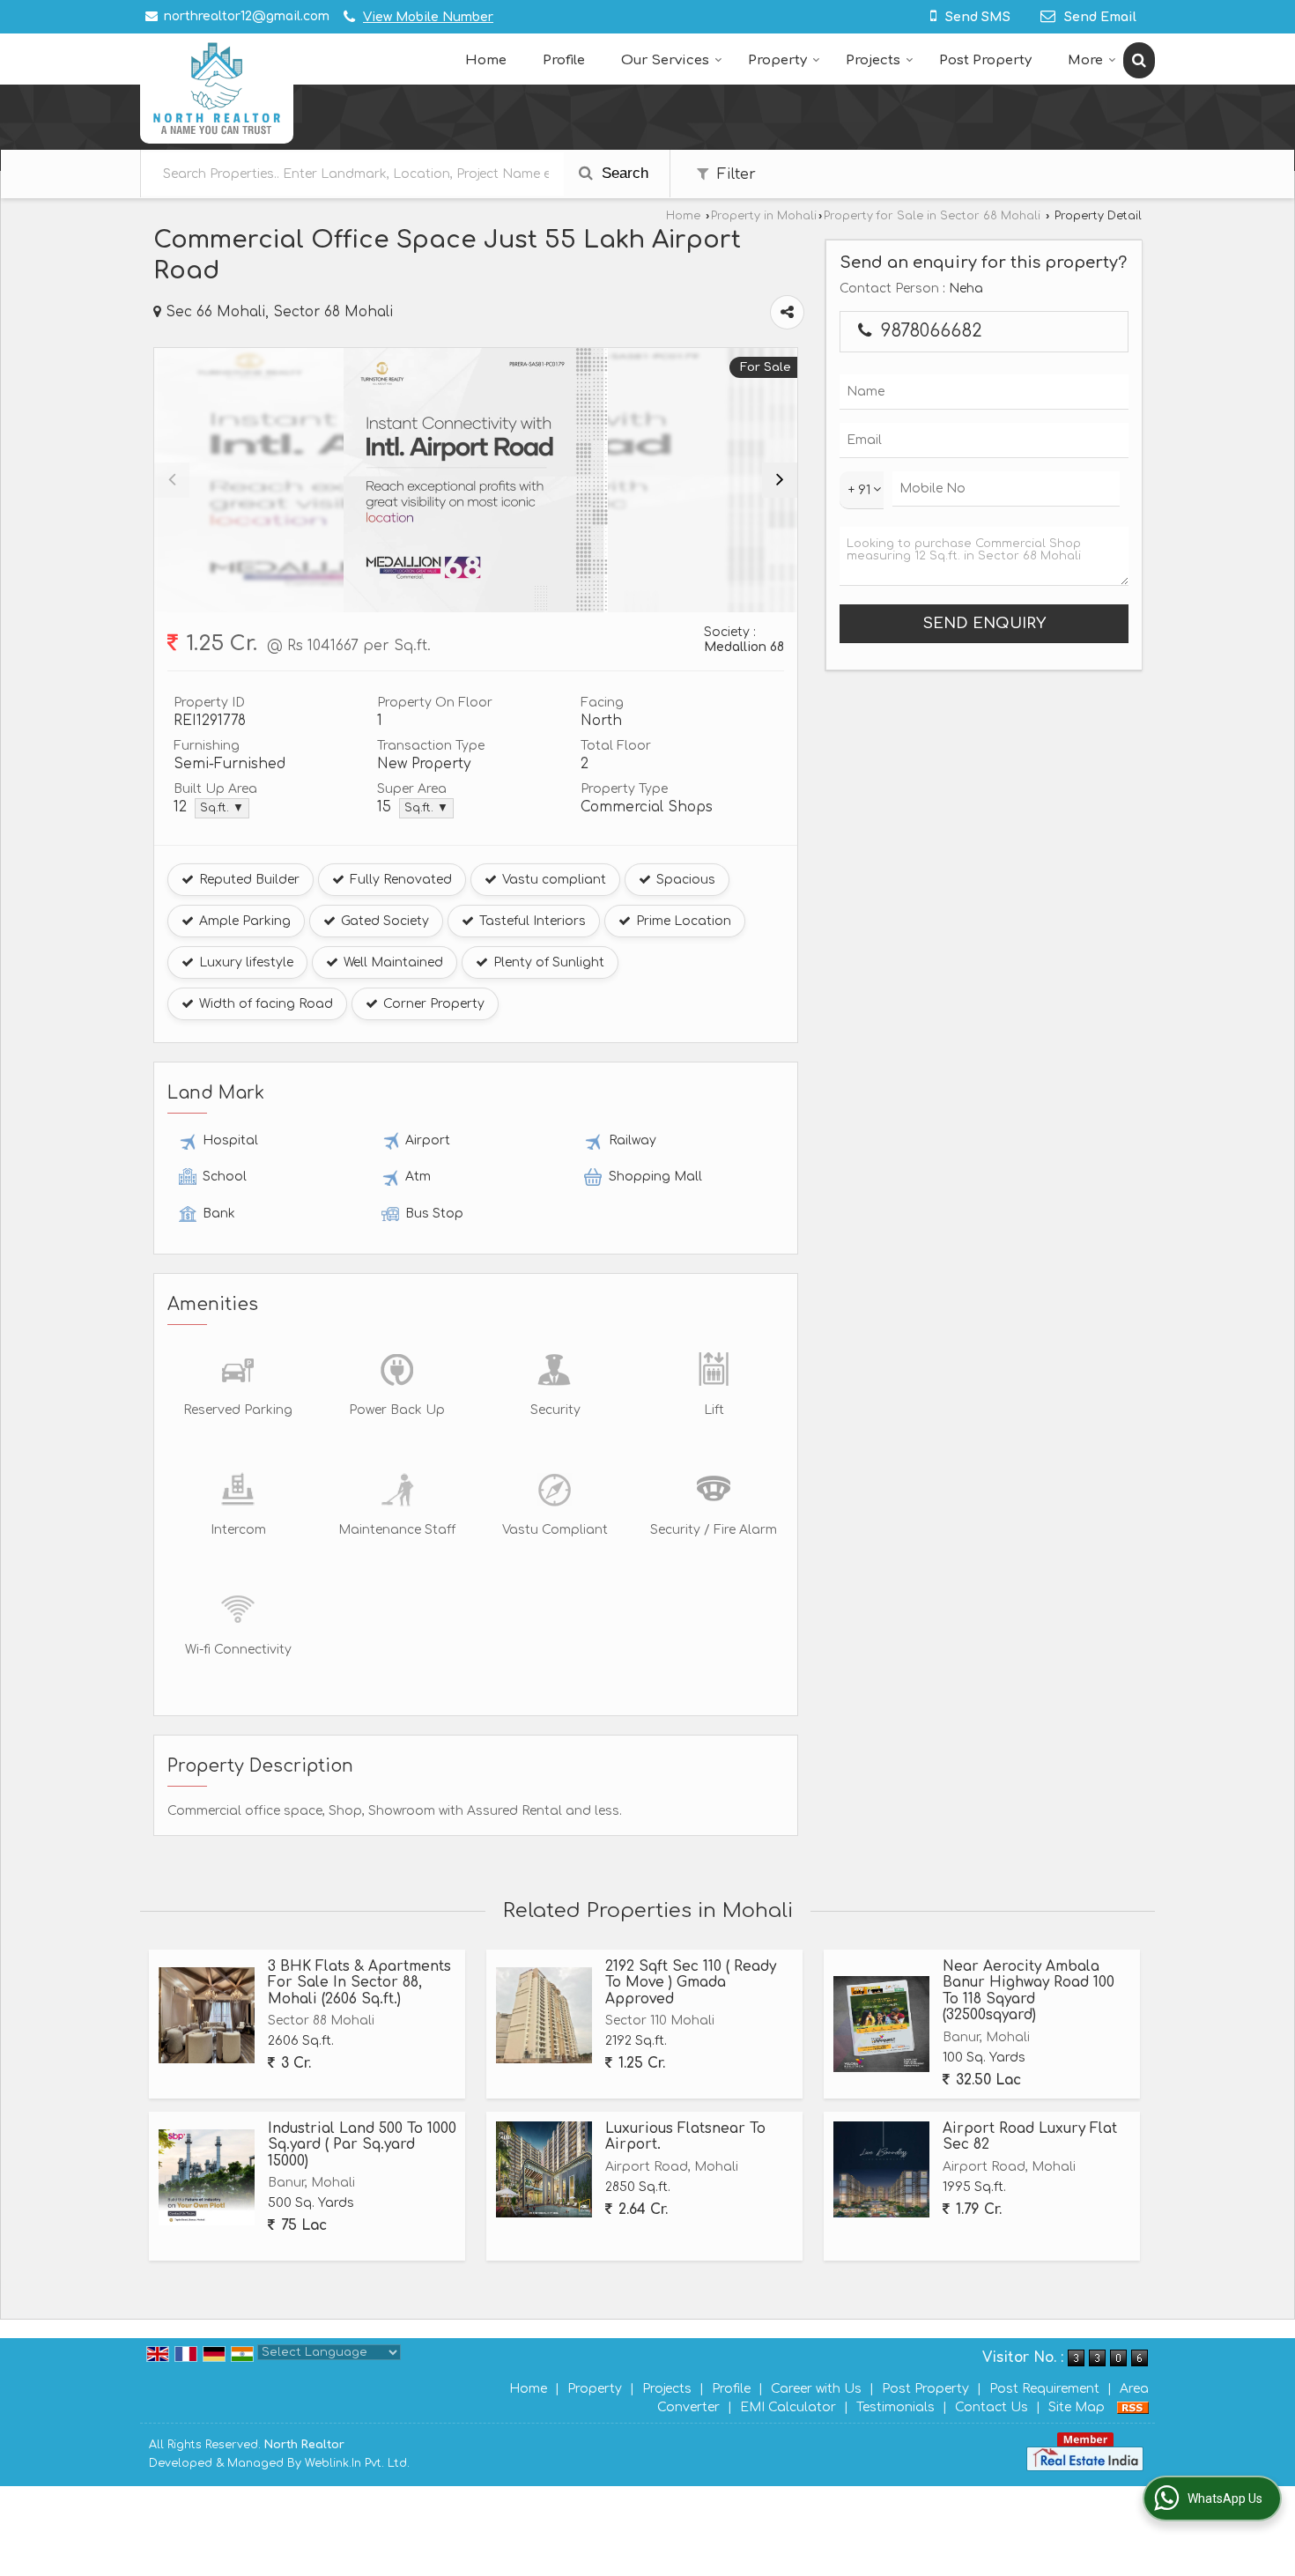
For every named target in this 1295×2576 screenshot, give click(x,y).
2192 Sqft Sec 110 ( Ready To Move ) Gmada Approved (691, 1983)
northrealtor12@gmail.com (247, 16)
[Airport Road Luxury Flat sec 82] (881, 2169)
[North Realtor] (217, 89)
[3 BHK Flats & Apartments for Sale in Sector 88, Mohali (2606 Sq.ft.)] (207, 2015)
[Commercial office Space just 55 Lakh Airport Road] (476, 480)
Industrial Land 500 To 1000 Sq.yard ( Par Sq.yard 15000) (362, 2145)
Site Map (1077, 2407)
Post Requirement (1044, 2389)
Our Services (665, 60)
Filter (734, 174)
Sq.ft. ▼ (222, 808)
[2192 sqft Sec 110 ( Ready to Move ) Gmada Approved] (544, 2015)
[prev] (172, 480)
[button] (428, 17)
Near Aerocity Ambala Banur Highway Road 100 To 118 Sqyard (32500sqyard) (1029, 1991)
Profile (564, 60)
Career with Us (816, 2389)
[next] (780, 480)
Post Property (985, 60)
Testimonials (895, 2407)
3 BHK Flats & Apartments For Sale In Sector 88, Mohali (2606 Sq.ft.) (359, 1983)
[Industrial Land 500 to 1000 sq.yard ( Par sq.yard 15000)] (207, 2177)
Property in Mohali (764, 216)
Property (777, 60)
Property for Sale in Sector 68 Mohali (932, 216)
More (1085, 60)
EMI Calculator (788, 2407)
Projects (873, 60)
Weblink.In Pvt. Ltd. (357, 2463)
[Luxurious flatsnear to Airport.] (544, 2169)
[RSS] (1133, 2407)
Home (486, 60)
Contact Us (992, 2407)
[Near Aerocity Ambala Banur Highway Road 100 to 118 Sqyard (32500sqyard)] (881, 2024)
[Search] (1139, 60)
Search (623, 173)
